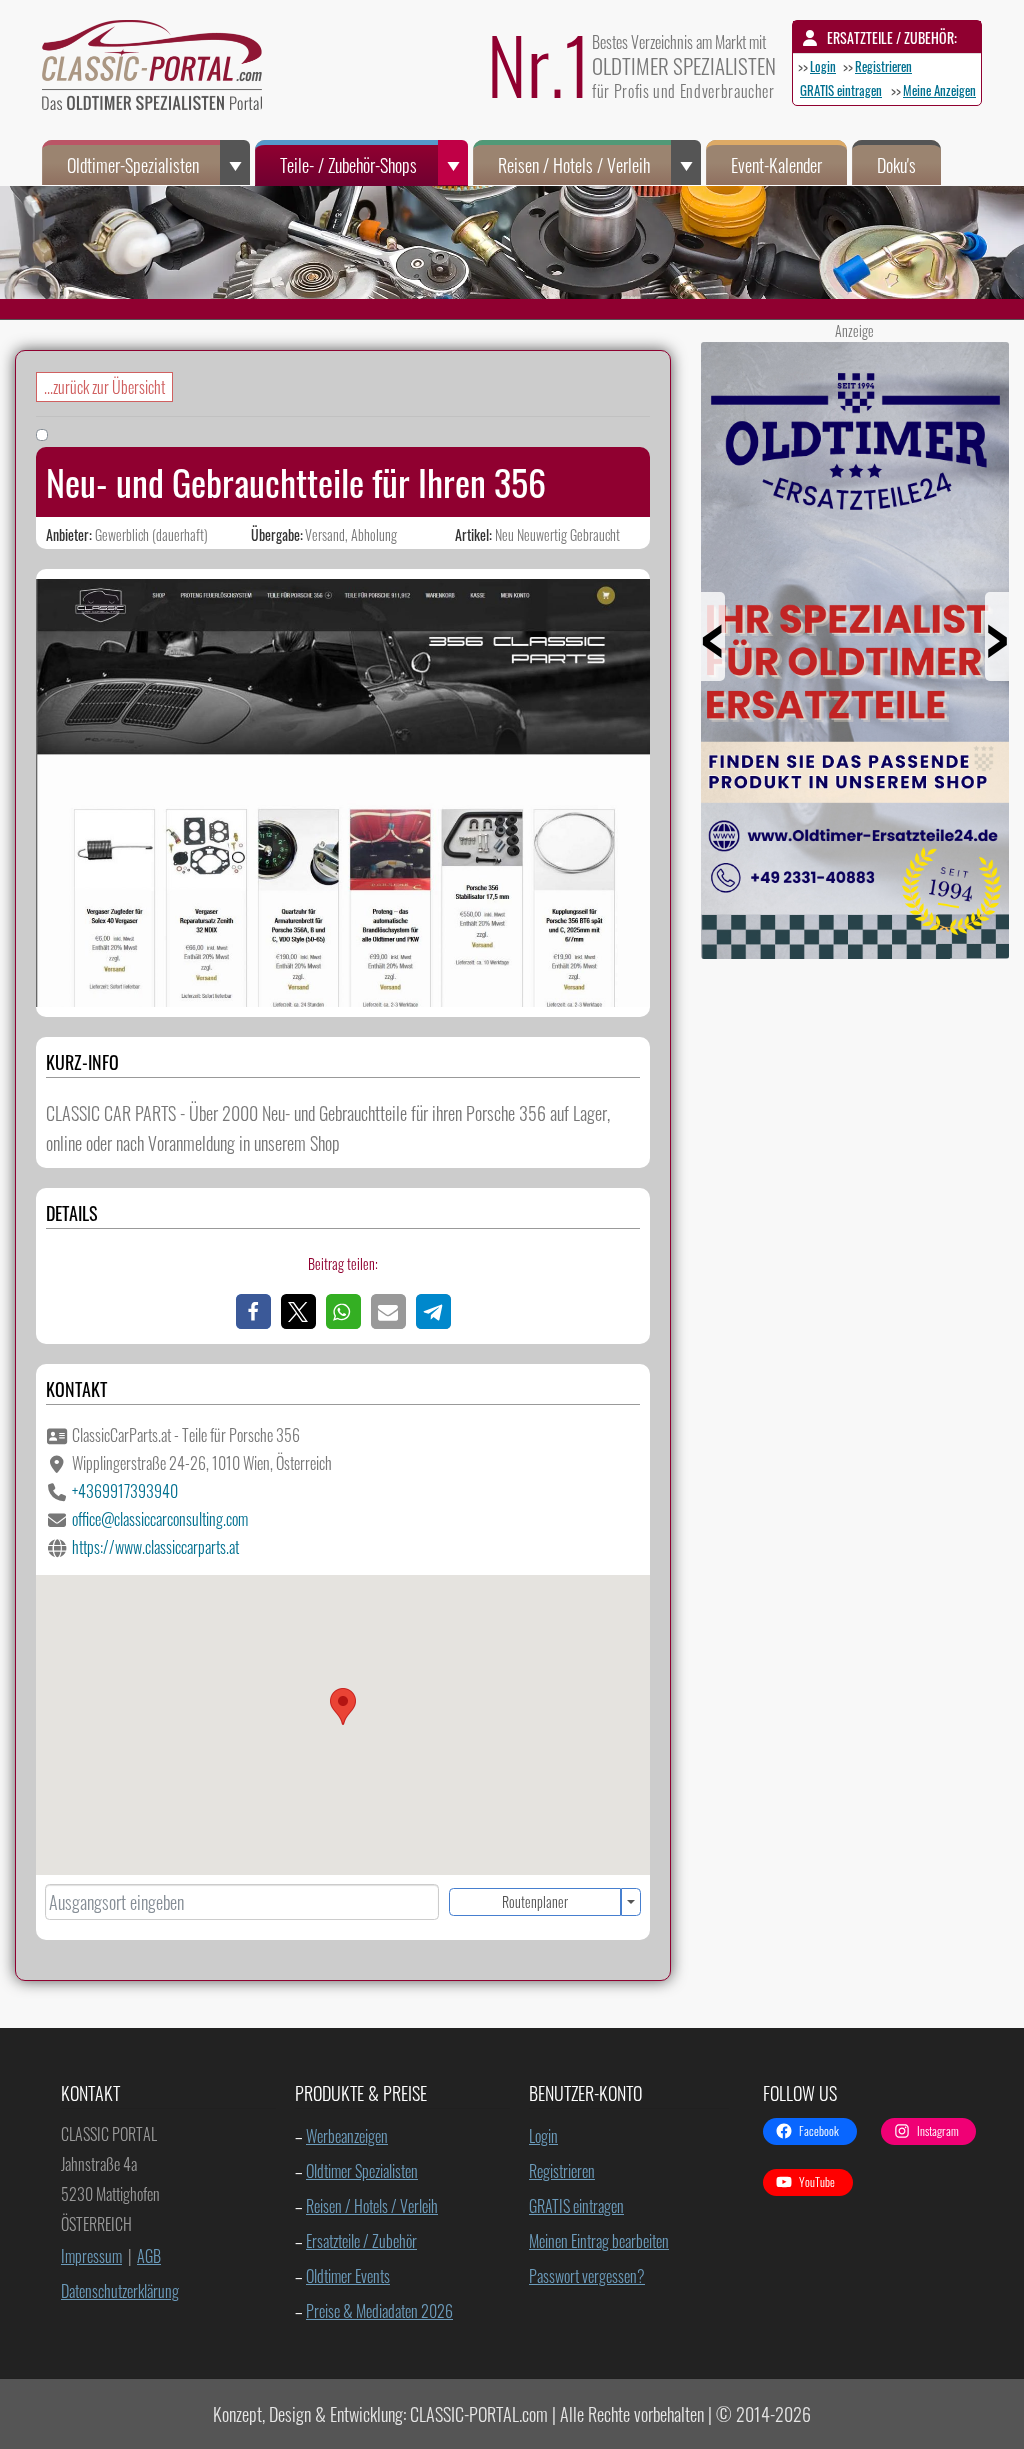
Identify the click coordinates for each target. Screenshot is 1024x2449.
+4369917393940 (125, 1491)
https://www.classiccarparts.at (155, 1547)
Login (823, 66)
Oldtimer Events (348, 2276)
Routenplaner (535, 1901)
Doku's (896, 165)
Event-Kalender (776, 165)
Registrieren (883, 66)
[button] (253, 1311)
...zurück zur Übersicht (104, 387)
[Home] (162, 70)
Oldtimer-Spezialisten (133, 165)
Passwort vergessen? (587, 2276)
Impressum (91, 2256)
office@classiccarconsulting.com (160, 1519)
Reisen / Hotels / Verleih (574, 165)
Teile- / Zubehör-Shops (348, 165)
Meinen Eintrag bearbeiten (599, 2241)
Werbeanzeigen (347, 2136)
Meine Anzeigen (939, 90)
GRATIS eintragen (841, 90)
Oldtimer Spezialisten (362, 2171)
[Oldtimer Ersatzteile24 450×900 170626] (855, 951)
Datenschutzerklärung (120, 2291)
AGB (149, 2256)
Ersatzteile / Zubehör (361, 2241)
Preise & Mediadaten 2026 (379, 2311)
